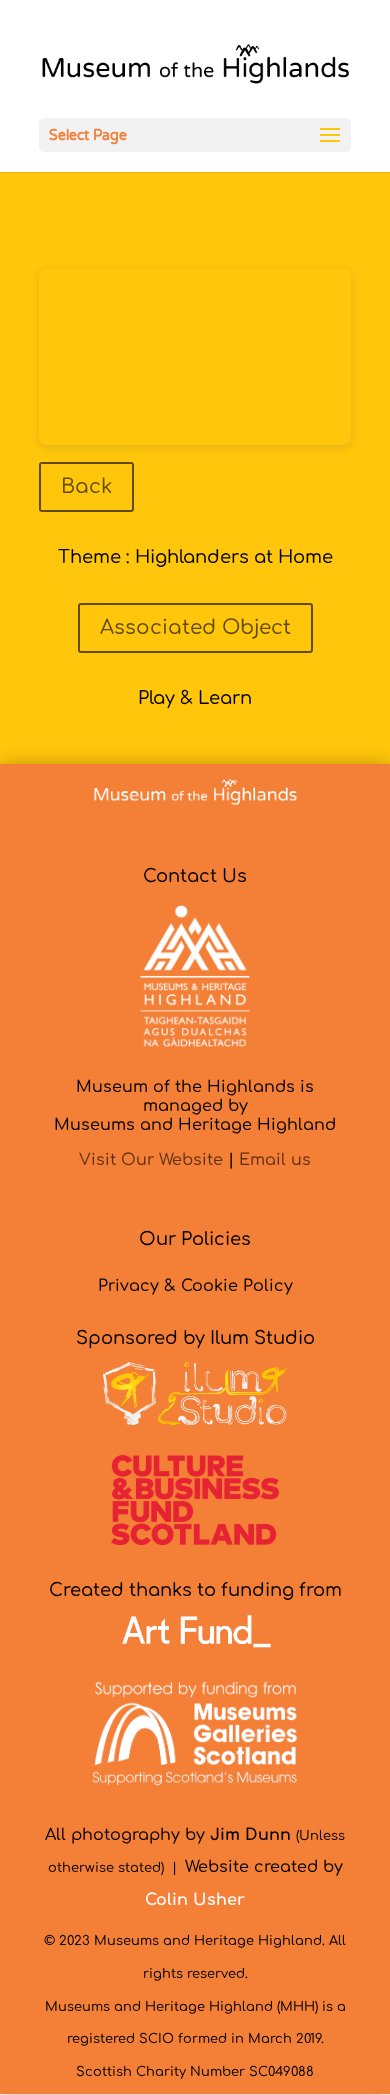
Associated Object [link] (195, 627)
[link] (195, 69)
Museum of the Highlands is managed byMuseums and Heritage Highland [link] (195, 1106)
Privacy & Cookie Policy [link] (195, 1286)
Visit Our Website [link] (151, 1160)
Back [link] (86, 486)
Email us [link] (275, 1160)
